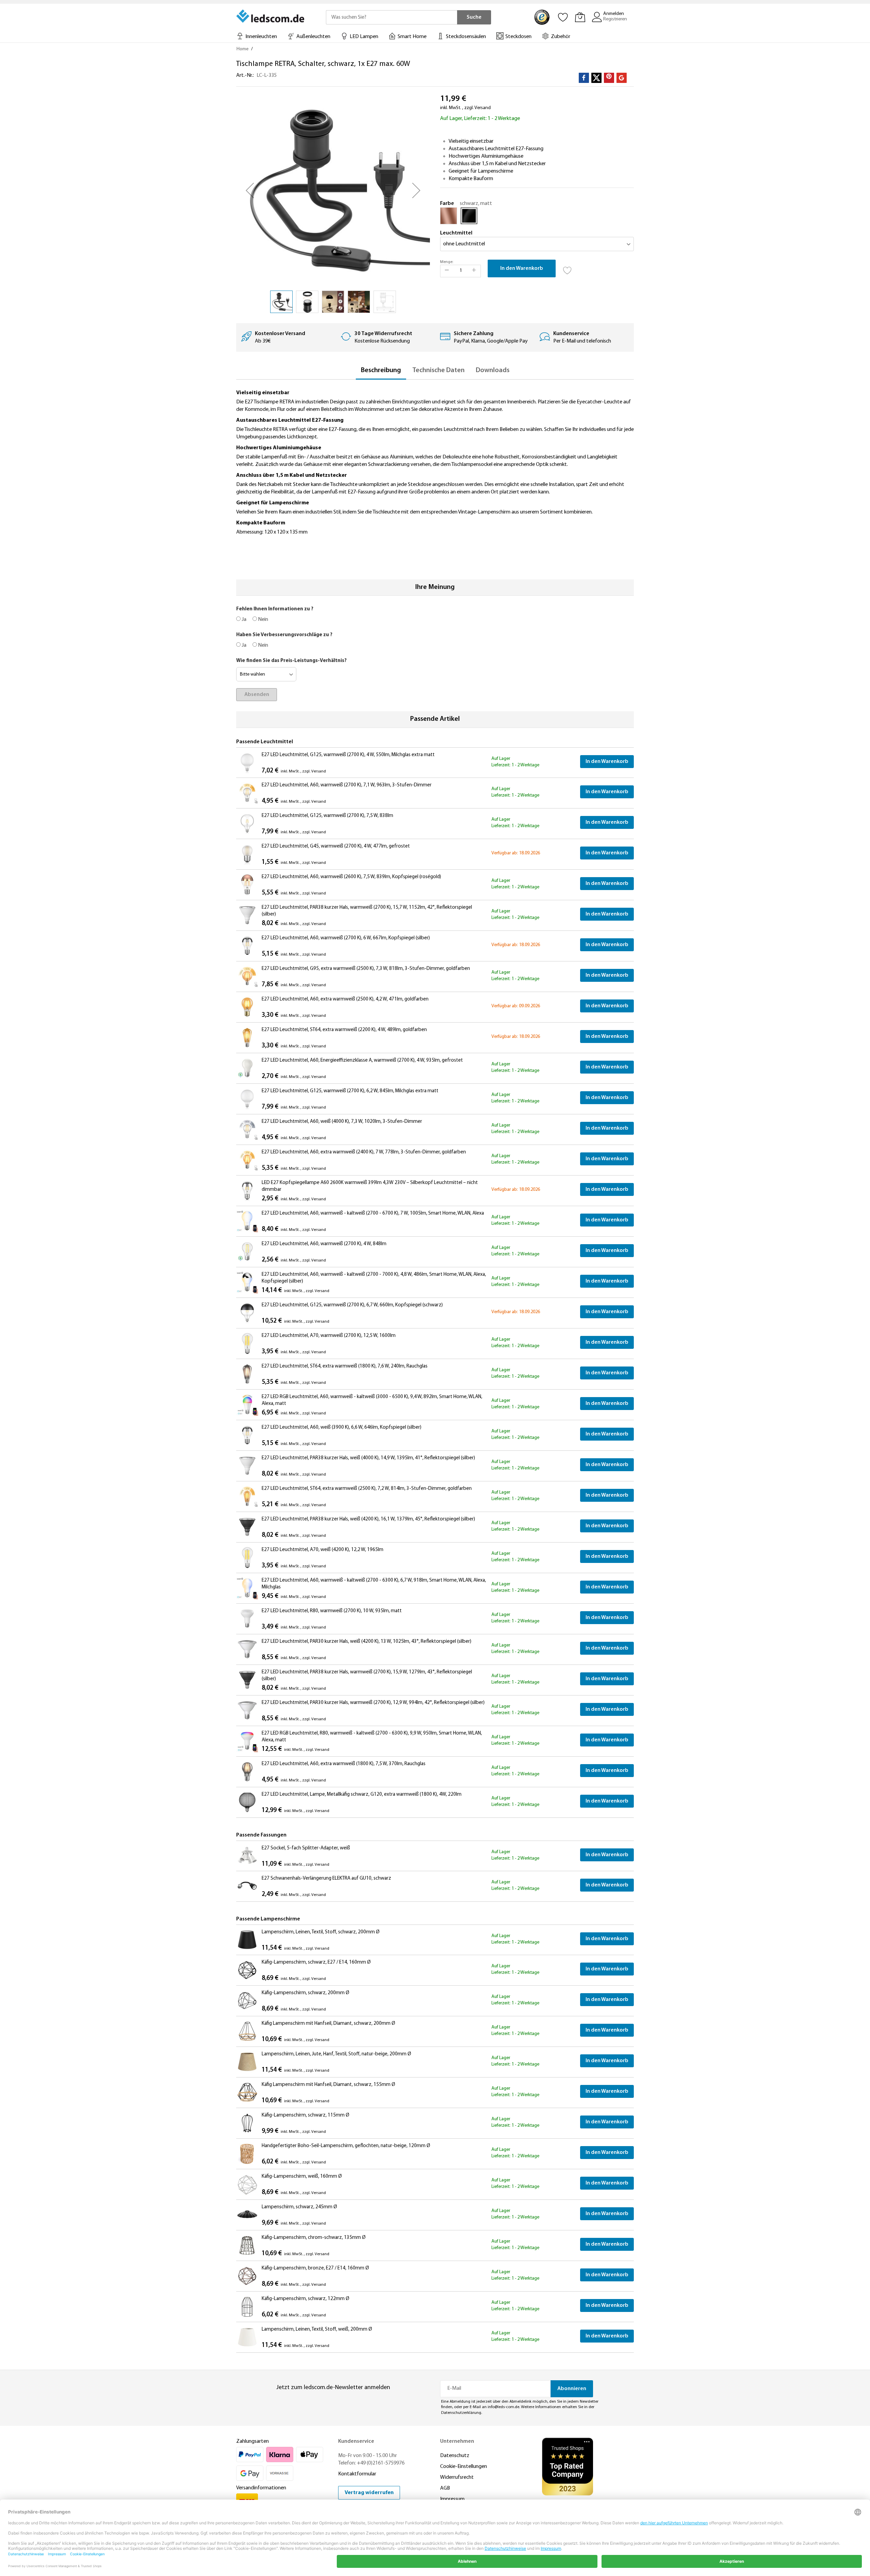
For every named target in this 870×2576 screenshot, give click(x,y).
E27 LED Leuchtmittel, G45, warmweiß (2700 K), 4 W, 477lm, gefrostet (336, 846)
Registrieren (615, 19)
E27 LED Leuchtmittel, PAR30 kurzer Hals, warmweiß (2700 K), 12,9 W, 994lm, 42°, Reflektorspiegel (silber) (373, 1703)
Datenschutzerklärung (461, 2413)
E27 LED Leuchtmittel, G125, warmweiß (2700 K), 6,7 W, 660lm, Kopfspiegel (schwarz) (352, 1305)
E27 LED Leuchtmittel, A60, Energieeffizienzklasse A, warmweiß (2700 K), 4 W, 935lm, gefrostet (362, 1060)
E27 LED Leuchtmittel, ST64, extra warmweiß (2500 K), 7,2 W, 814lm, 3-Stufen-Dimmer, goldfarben (367, 1489)
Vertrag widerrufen (369, 2493)
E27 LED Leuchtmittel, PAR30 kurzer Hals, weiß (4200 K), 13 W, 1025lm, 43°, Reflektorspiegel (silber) (367, 1642)
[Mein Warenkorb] (580, 17)
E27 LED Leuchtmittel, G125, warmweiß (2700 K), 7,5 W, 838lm (327, 816)
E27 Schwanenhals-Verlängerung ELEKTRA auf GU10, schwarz (326, 1878)
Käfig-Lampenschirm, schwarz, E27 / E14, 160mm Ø (316, 1962)
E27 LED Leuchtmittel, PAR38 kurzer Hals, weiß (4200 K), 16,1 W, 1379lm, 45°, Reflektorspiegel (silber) (368, 1519)
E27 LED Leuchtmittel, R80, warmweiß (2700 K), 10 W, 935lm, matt (332, 1611)
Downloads (493, 370)
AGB (445, 2488)
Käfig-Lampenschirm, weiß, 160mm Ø (302, 2177)
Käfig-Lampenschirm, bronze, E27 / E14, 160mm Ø (315, 2268)
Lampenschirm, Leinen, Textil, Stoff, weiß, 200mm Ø (317, 2329)
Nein (263, 620)
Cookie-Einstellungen (464, 2467)
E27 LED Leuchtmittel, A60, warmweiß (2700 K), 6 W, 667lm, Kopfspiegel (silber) (346, 938)
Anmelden (614, 14)
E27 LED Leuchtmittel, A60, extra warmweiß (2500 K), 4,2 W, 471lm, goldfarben (345, 999)
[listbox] (537, 217)
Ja (243, 620)
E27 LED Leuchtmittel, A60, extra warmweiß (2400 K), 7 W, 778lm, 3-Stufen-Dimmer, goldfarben (364, 1152)
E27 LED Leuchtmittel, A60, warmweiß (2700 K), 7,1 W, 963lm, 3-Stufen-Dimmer (347, 785)
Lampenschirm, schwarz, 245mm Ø (299, 2207)
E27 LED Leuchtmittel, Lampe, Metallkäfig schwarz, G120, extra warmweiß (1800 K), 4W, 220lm (362, 1795)
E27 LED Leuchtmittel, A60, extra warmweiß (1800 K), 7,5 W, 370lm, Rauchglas (344, 1764)
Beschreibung (381, 370)
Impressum (452, 2499)
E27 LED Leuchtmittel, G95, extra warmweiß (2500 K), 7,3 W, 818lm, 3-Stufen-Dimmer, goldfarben (366, 969)
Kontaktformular (357, 2474)
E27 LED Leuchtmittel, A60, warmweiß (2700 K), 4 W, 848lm (324, 1244)
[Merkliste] (563, 17)
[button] (250, 190)
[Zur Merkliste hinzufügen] (568, 268)
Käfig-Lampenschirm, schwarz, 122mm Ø (306, 2299)
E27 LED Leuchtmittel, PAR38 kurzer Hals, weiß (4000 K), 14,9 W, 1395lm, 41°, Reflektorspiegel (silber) (368, 1458)
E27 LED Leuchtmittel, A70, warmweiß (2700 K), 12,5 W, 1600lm (329, 1336)
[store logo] (271, 16)
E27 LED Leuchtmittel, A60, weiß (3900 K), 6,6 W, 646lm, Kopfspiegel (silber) (342, 1428)
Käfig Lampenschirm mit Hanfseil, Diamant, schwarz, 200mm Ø (328, 2024)
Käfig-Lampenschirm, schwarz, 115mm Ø (306, 2115)
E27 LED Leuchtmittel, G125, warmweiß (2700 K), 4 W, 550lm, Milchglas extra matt (348, 755)
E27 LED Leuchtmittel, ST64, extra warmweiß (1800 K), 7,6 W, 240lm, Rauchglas (345, 1366)
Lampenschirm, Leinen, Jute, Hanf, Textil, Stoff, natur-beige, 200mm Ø (336, 2054)
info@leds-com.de (503, 2407)
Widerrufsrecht (457, 2477)
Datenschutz (455, 2456)
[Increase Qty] (474, 271)
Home (242, 49)
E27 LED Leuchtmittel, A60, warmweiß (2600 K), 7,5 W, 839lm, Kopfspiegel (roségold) (351, 877)
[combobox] (391, 17)
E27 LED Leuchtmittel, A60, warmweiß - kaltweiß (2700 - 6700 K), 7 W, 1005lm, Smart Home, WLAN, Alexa (373, 1213)
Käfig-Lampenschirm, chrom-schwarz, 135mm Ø (314, 2238)
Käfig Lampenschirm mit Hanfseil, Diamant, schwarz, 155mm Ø (328, 2085)
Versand (483, 108)
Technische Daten (438, 370)
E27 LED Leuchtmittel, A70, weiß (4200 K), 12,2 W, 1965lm (323, 1550)
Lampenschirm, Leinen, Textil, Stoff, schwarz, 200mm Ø (321, 1932)
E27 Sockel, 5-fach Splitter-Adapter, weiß (306, 1848)
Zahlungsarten (253, 2441)
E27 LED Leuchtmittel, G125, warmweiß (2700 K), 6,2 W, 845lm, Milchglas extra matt (350, 1091)
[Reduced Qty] (447, 271)
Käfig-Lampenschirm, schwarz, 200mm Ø (306, 1993)
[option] (449, 216)
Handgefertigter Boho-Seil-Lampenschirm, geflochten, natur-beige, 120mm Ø (346, 2146)
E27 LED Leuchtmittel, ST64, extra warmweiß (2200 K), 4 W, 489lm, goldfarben (344, 1030)
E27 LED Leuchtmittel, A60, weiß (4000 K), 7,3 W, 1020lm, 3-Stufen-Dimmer (342, 1122)
